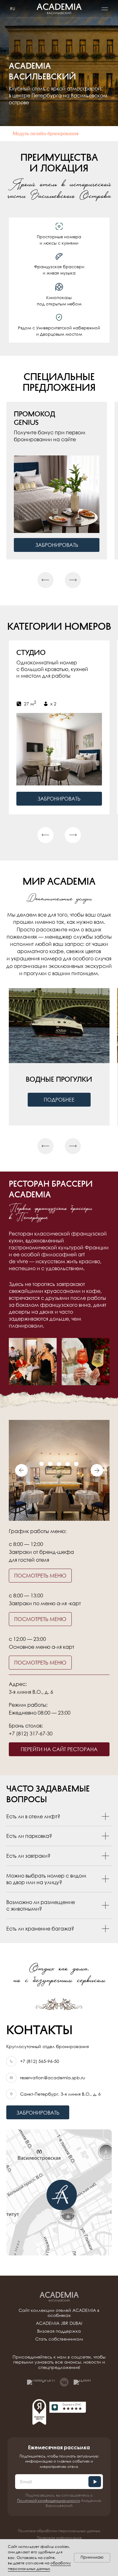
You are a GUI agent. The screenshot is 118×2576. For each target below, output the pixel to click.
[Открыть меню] (105, 9)
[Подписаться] (95, 2482)
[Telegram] (41, 2382)
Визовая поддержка (59, 2331)
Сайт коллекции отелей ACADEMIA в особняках (59, 2313)
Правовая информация (59, 2538)
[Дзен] (82, 2382)
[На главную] (59, 2297)
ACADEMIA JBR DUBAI (59, 2323)
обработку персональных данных (39, 2566)
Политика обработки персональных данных (59, 2531)
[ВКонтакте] (64, 2382)
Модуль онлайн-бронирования (45, 133)
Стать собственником (59, 2339)
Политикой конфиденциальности (48, 2501)
